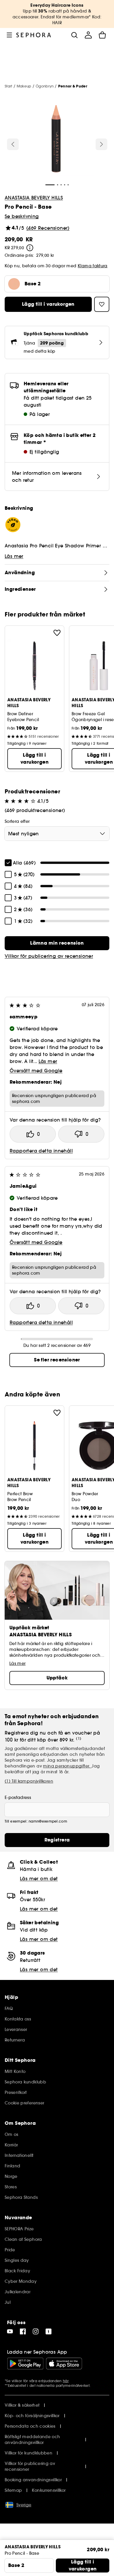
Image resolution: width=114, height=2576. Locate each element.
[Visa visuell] (56, 140)
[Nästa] (101, 144)
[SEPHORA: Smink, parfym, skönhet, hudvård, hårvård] (34, 35)
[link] (57, 943)
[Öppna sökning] (74, 35)
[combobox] (57, 834)
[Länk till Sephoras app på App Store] (64, 2364)
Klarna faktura (93, 266)
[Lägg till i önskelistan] (57, 633)
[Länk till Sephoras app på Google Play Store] (25, 2364)
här (66, 2381)
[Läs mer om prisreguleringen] (30, 248)
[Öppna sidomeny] (9, 35)
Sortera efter (17, 821)
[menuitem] (88, 35)
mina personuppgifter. (67, 1766)
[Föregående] (13, 144)
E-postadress (18, 1797)
